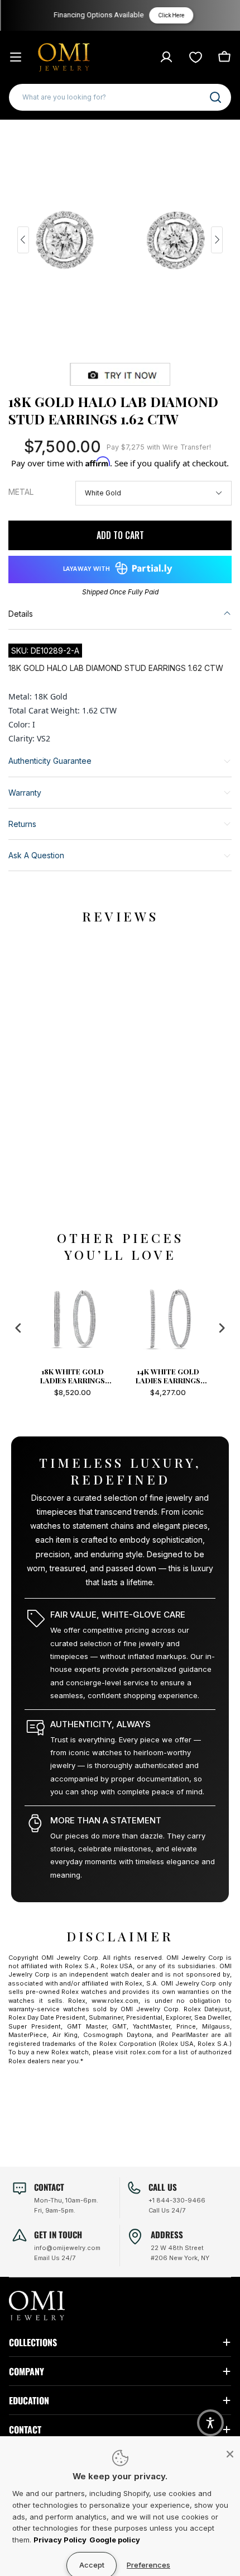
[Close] (230, 2454)
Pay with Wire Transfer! (159, 447)
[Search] (215, 97)
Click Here (171, 15)
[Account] (166, 57)
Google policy (115, 2540)
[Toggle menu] (16, 57)
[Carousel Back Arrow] (23, 240)
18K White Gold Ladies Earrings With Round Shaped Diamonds (72, 1376)
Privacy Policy (60, 2540)
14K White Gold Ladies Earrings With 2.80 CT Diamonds (168, 1376)
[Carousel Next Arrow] (217, 240)
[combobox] (120, 97)
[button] (210, 2423)
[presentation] (18, 1328)
